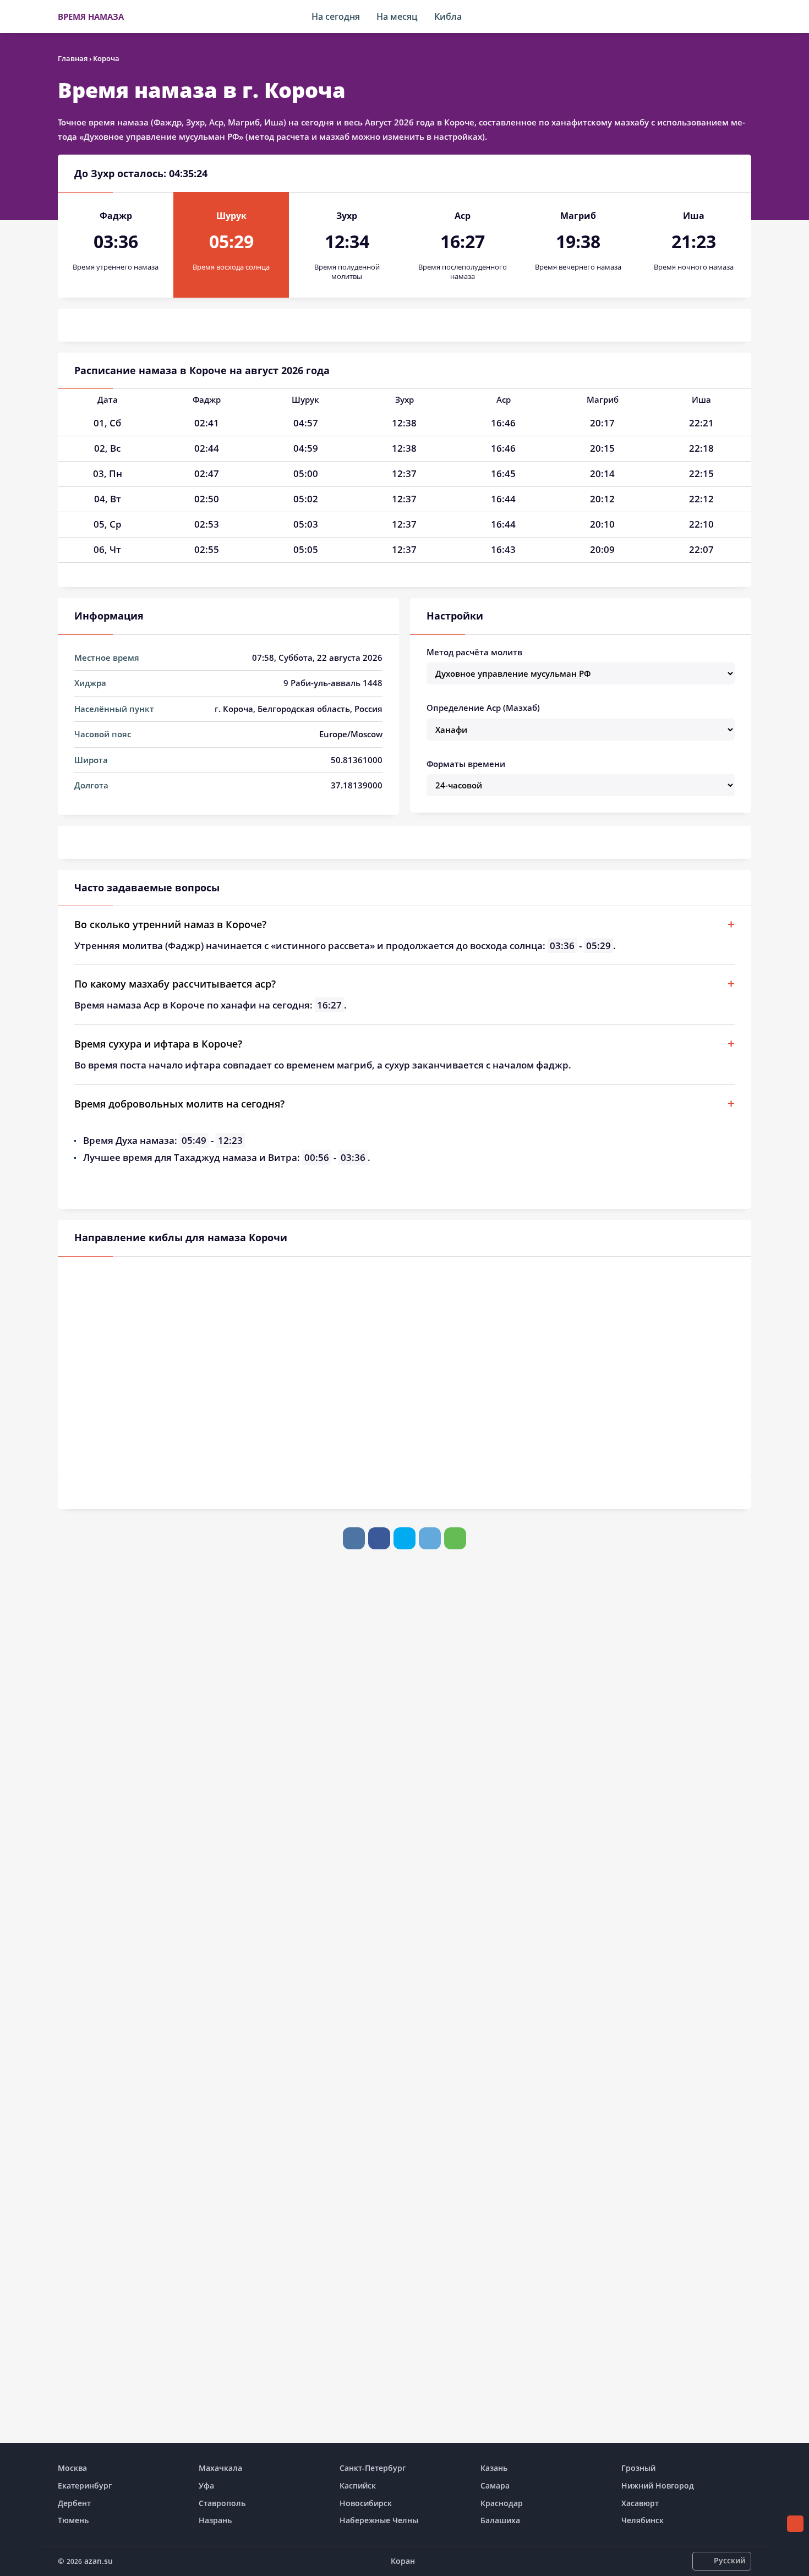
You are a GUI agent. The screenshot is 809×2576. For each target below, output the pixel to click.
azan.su (99, 2561)
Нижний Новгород (658, 2485)
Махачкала (220, 2468)
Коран (403, 2561)
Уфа (206, 2485)
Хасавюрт (640, 2503)
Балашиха (500, 2520)
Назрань (215, 2520)
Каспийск (358, 2485)
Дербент (74, 2503)
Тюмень (73, 2520)
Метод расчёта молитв (474, 652)
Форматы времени (466, 764)
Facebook (379, 1538)
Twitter (404, 1538)
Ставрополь (222, 2503)
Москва (72, 2468)
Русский (729, 2560)
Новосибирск (366, 2503)
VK (354, 1538)
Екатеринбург (85, 2485)
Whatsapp (455, 1538)
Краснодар (502, 2503)
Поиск (746, 17)
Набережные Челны (379, 2520)
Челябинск (643, 2520)
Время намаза (91, 17)
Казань (494, 2468)
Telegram (430, 1538)
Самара (495, 2485)
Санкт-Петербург (373, 2468)
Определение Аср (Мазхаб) (483, 708)
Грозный (638, 2468)
